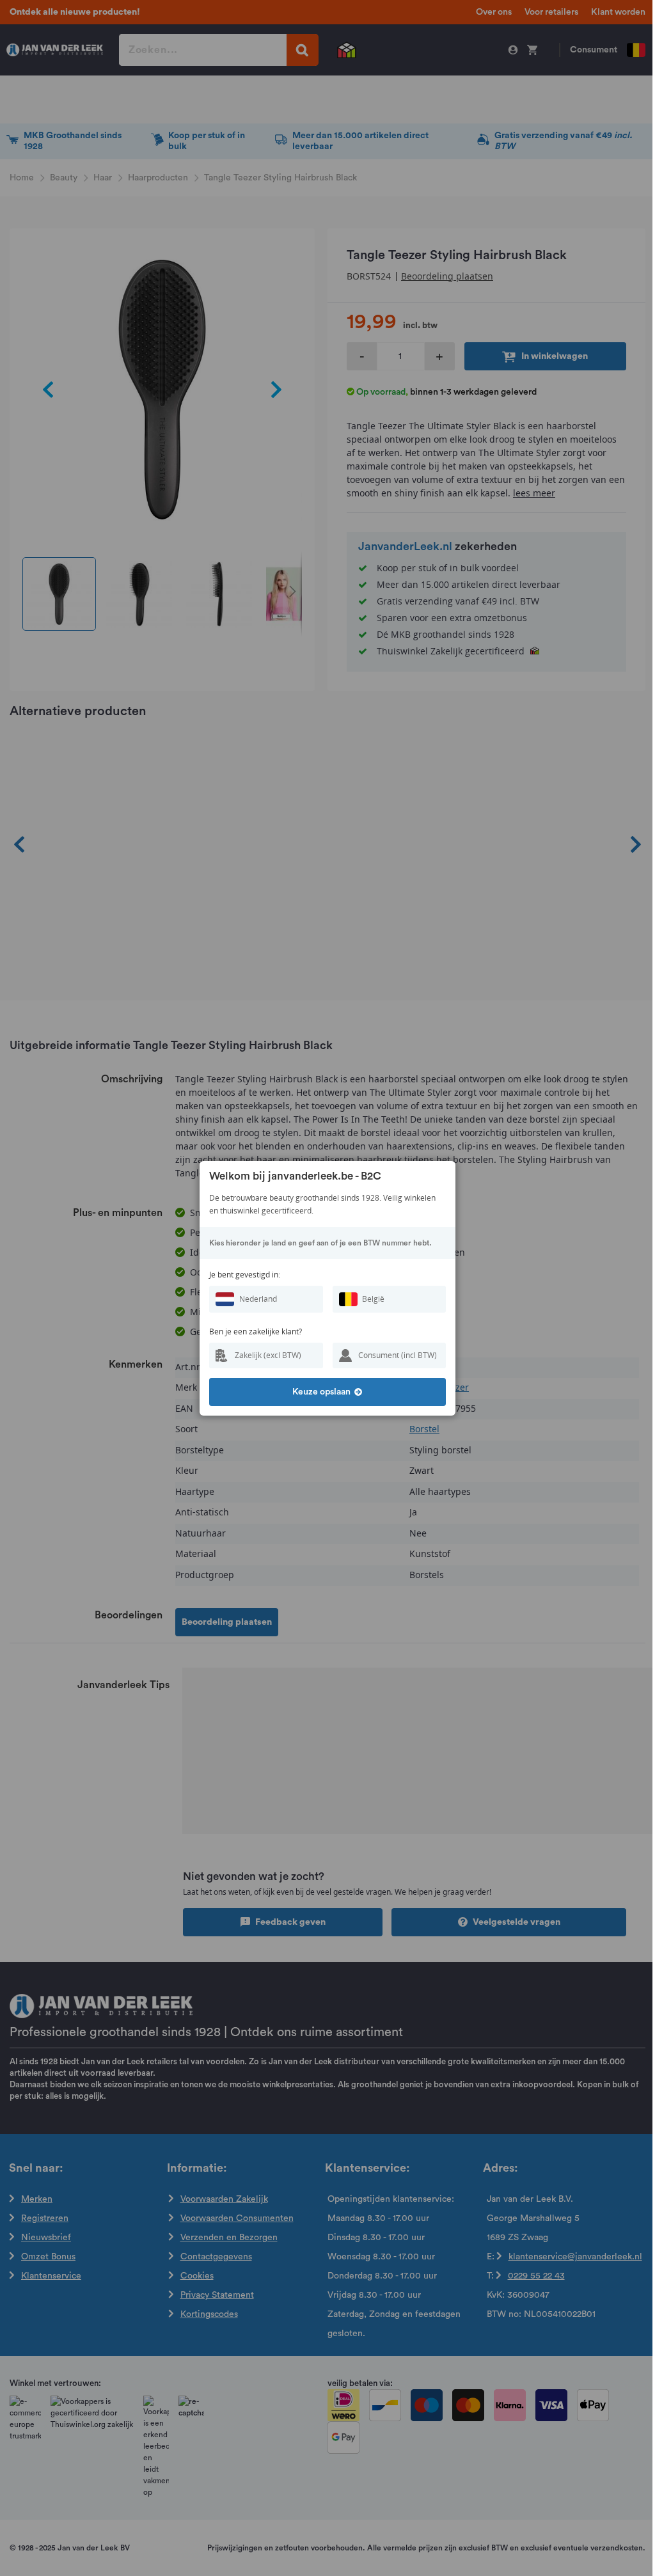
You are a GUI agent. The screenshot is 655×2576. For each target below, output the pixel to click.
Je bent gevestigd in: (245, 1275)
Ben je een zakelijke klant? (256, 1331)
